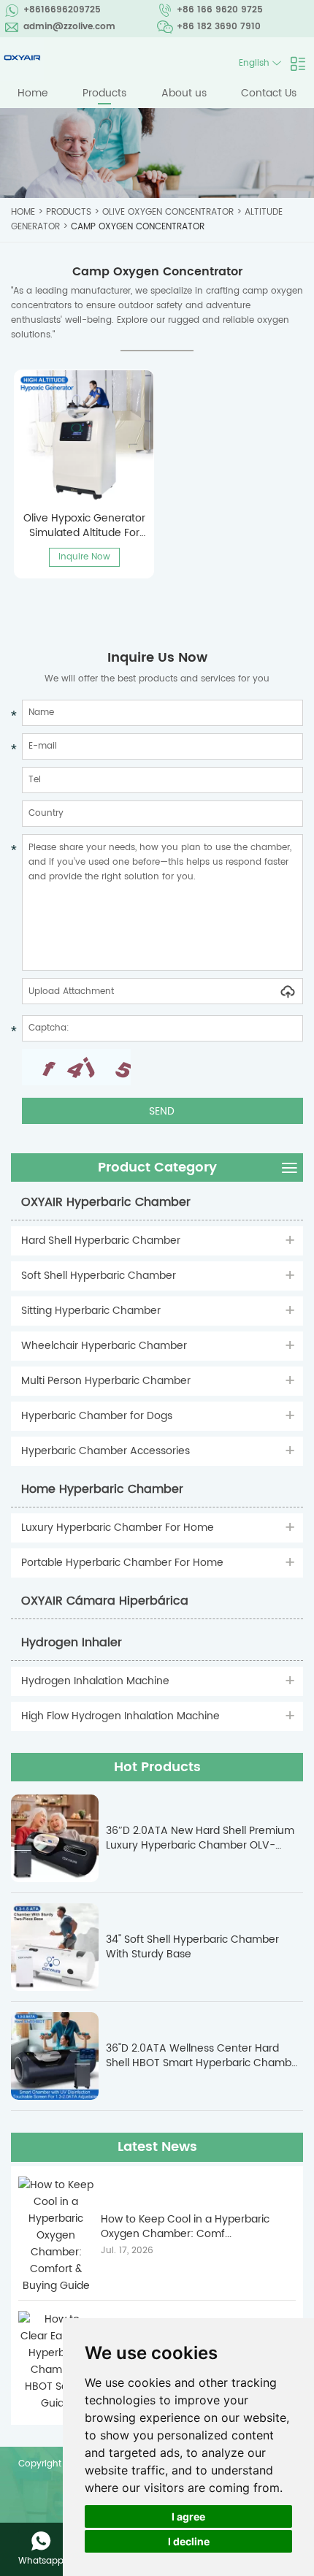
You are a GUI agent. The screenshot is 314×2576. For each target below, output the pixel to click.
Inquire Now (84, 557)
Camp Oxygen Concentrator (138, 227)
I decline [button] (189, 2541)
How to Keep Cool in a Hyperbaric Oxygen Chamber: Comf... (185, 2227)
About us (184, 93)
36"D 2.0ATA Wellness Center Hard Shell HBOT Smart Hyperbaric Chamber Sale (204, 2056)
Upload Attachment (71, 991)
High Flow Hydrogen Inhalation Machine (120, 1716)
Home (33, 93)
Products (104, 93)
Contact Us (269, 93)
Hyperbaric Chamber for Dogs (97, 1416)
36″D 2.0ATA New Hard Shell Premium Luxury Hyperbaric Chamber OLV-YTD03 (200, 1838)
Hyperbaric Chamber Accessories (106, 1451)
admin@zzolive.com (69, 27)
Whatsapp (41, 2561)
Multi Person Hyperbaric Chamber (106, 1381)
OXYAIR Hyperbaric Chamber (106, 1202)
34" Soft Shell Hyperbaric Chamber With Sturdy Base (192, 1947)
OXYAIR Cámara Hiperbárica (105, 1601)
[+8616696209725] (41, 2541)
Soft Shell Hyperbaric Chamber (99, 1276)
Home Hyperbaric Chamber (102, 1489)
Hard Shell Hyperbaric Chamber (101, 1241)
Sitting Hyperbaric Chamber (91, 1311)
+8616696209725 (62, 10)
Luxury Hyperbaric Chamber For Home (118, 1528)
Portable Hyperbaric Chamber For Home (122, 1563)
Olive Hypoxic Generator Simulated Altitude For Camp (84, 525)
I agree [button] (188, 2516)
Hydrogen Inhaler (72, 1643)
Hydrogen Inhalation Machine (95, 1681)
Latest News (157, 2147)
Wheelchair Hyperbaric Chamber (104, 1346)
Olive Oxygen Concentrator (168, 212)
